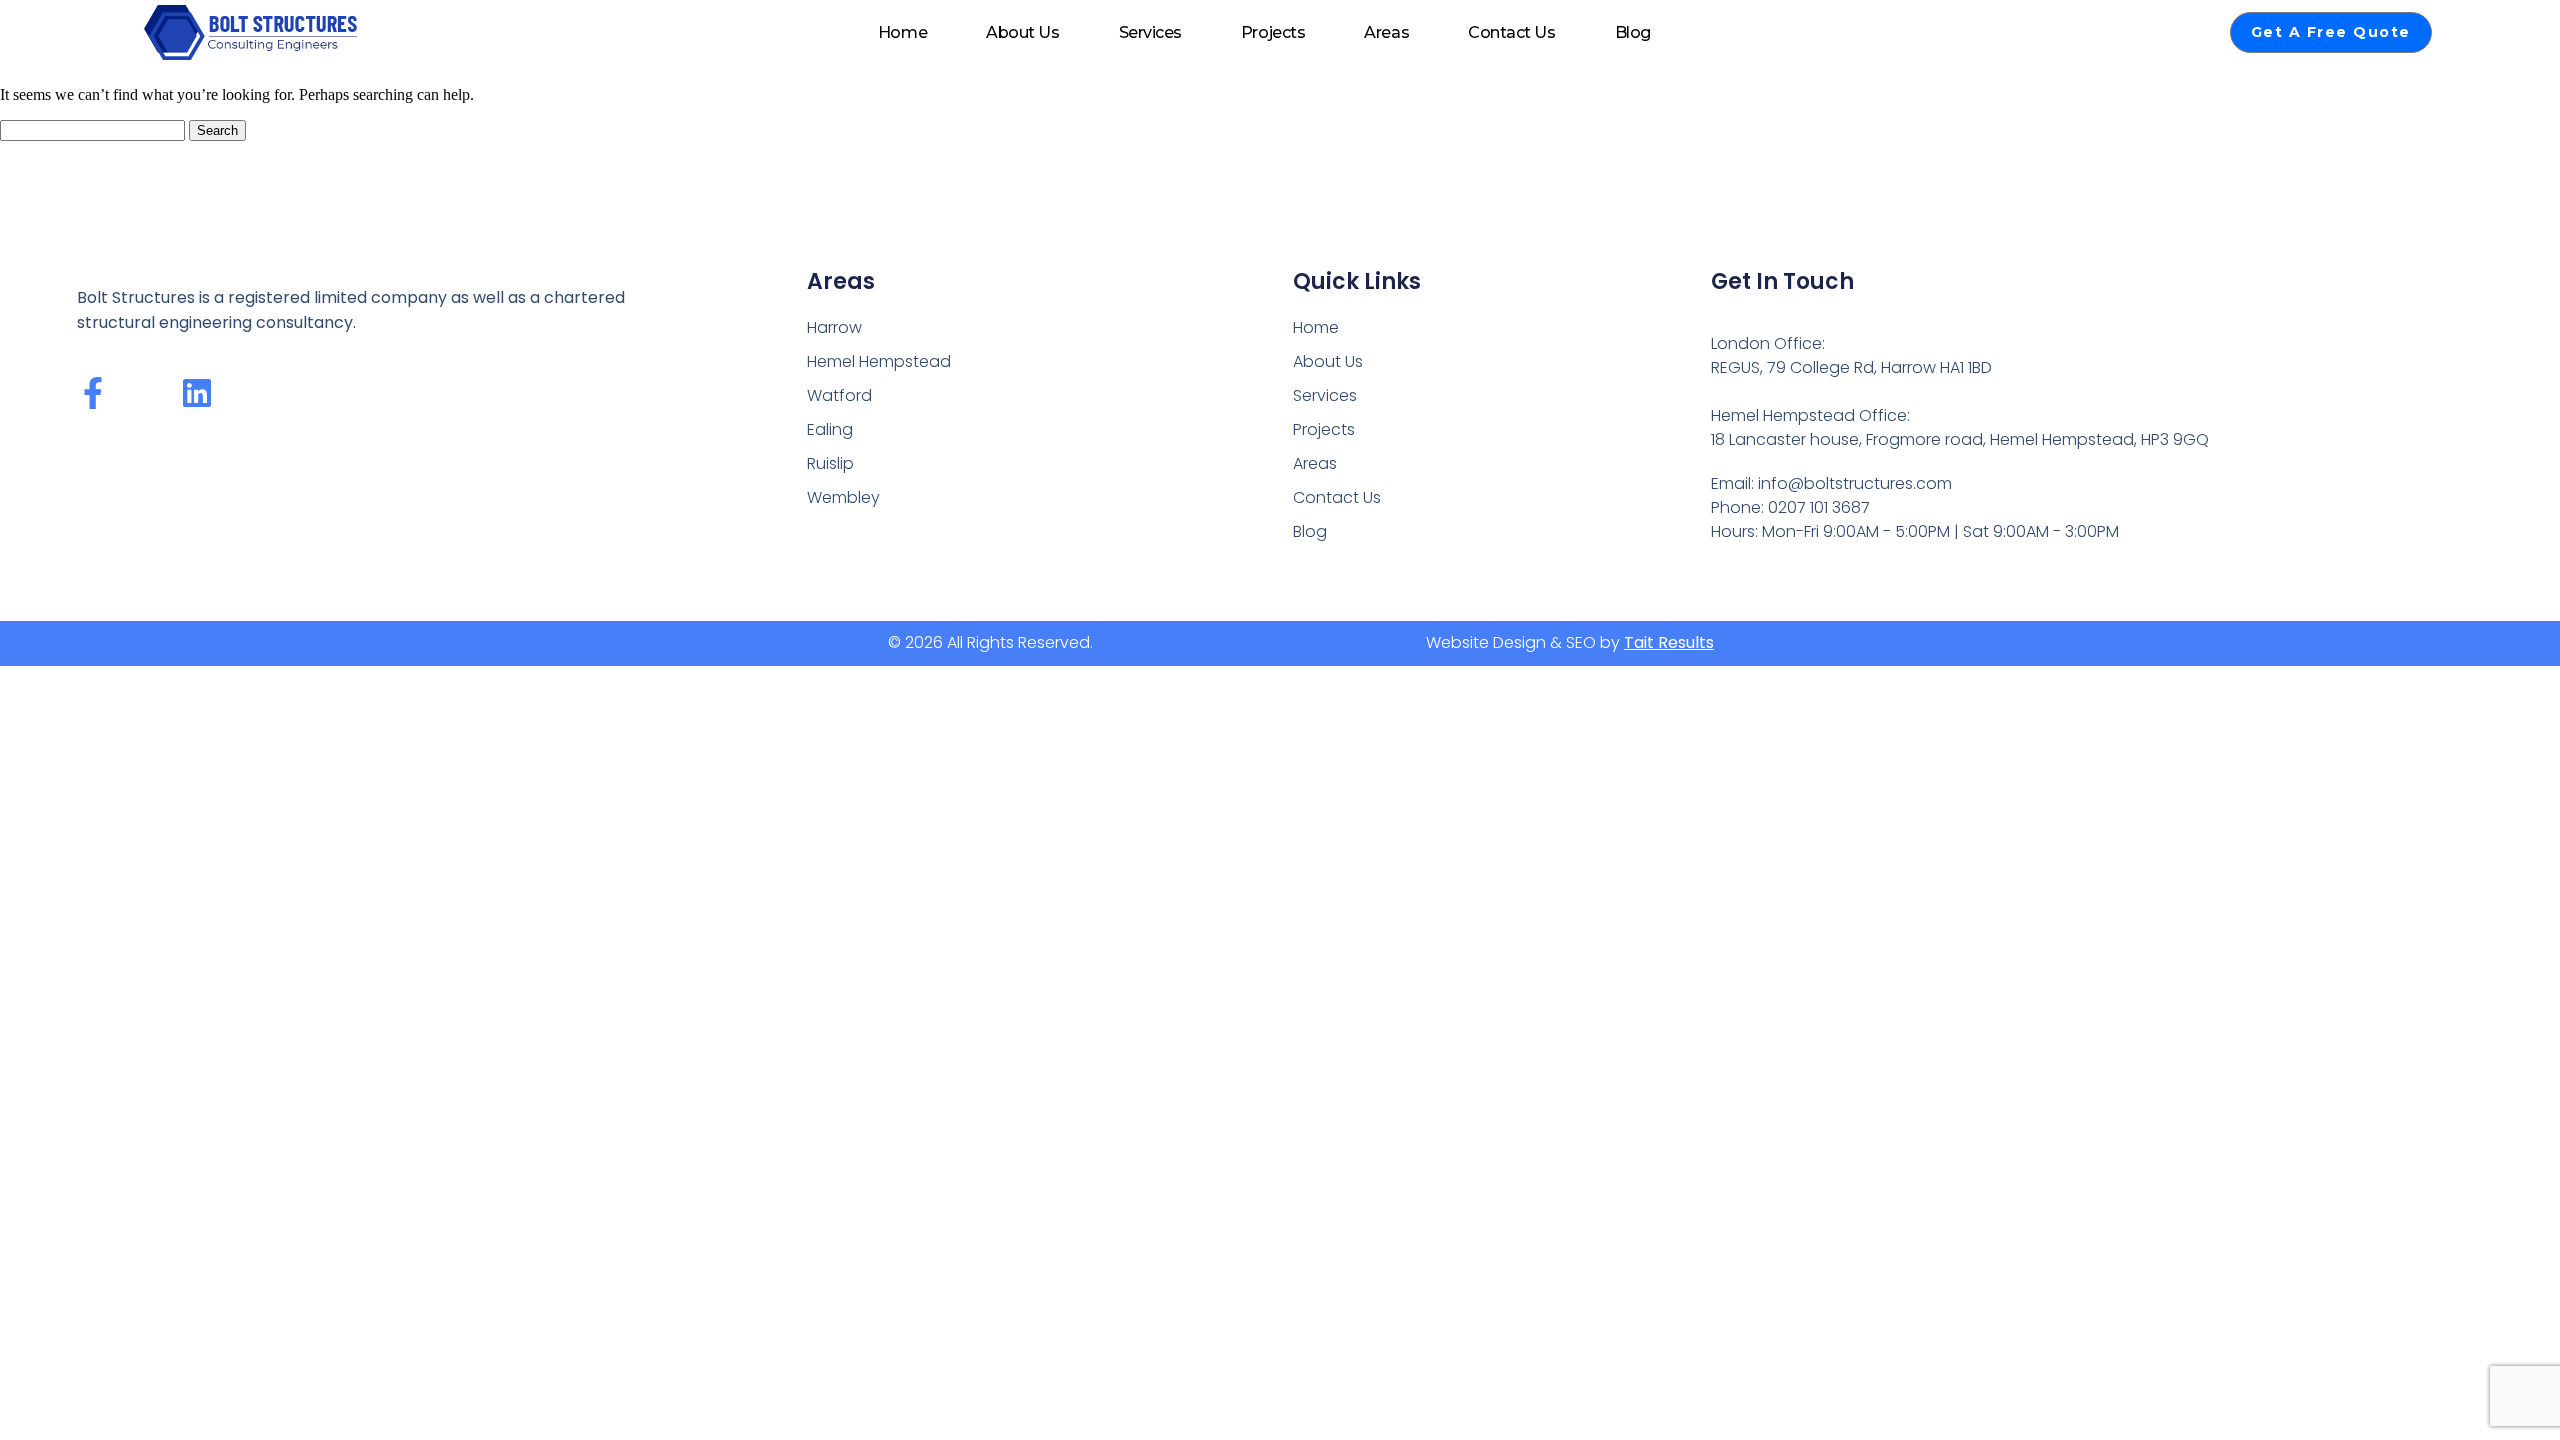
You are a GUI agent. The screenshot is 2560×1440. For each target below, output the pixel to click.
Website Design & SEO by (1570, 642)
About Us (1022, 32)
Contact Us (1512, 32)
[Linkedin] (197, 393)
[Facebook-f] (93, 393)
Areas (1386, 32)
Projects (1273, 32)
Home (902, 32)
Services (1150, 32)
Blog (1633, 32)
